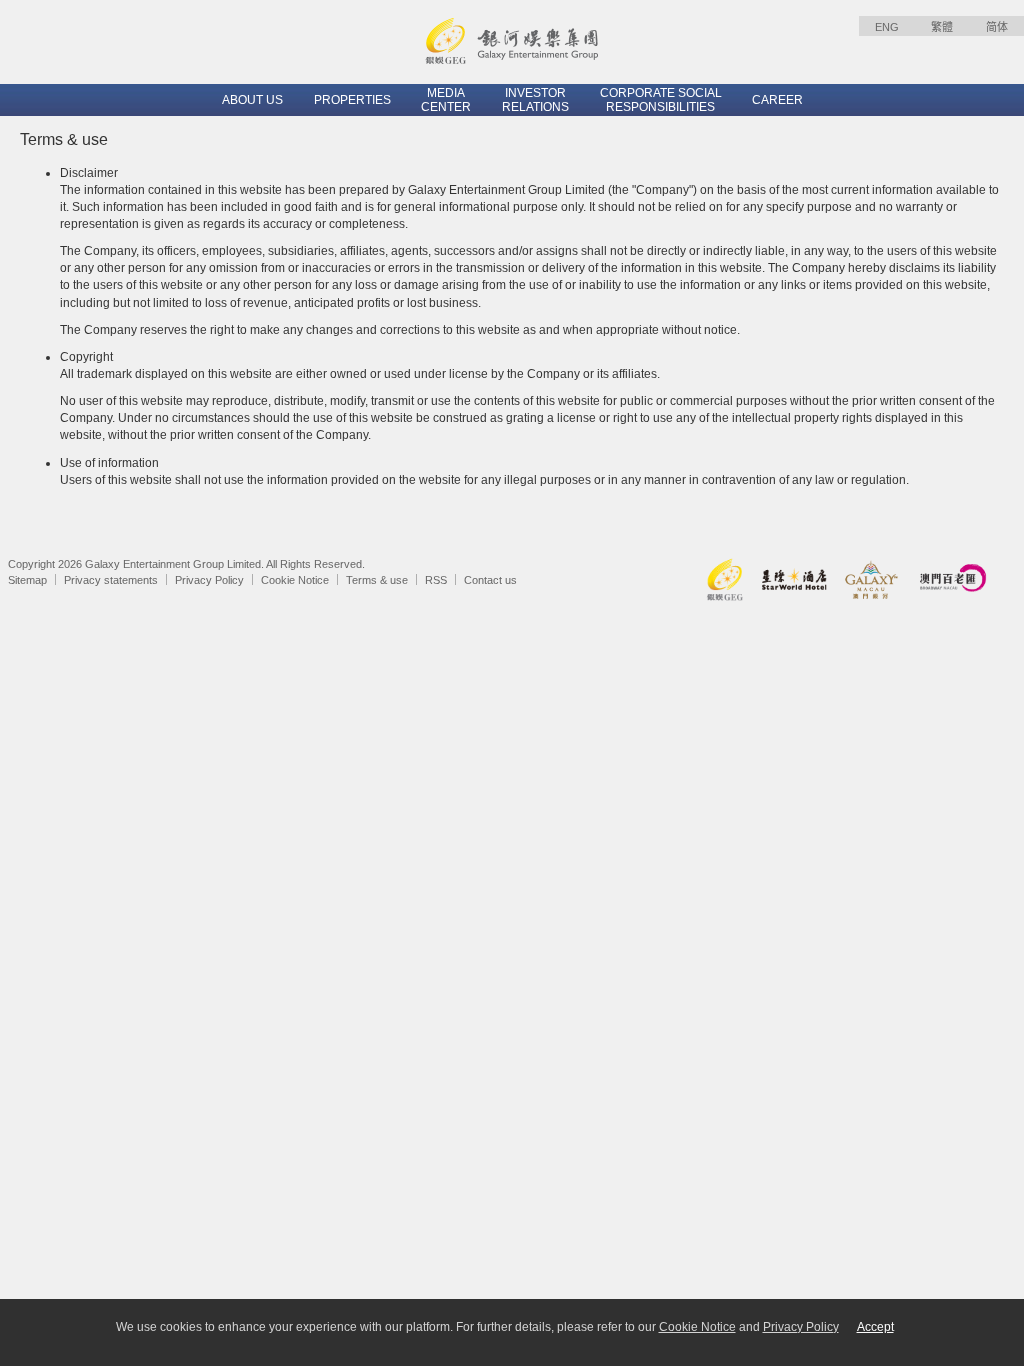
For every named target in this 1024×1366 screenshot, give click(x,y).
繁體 (942, 27)
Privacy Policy (209, 580)
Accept (875, 1327)
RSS (436, 580)
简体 (997, 27)
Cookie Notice (295, 580)
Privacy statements (111, 580)
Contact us (490, 580)
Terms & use (377, 580)
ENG (887, 27)
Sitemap (27, 580)
